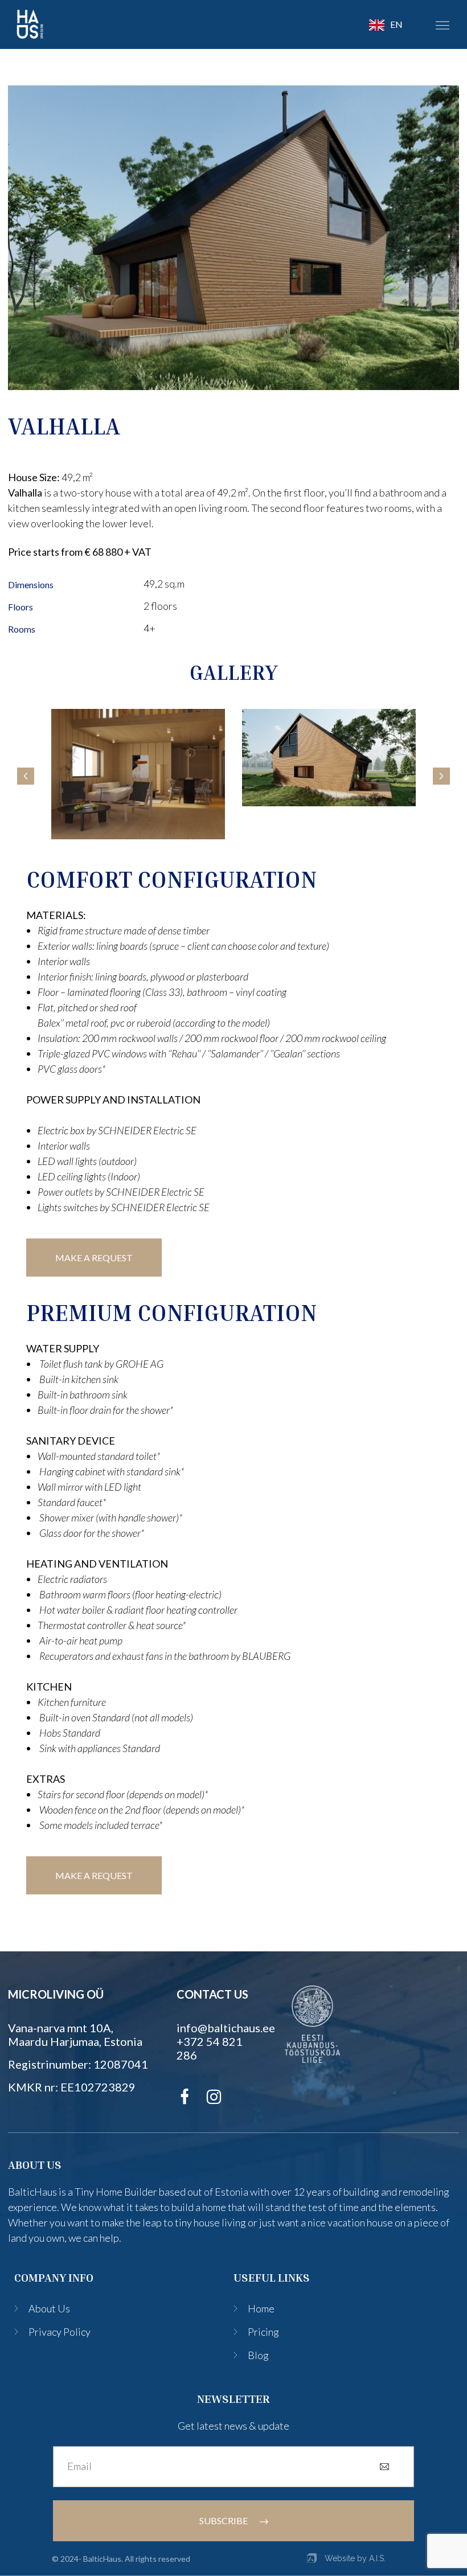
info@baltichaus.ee (226, 2028)
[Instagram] (214, 2097)
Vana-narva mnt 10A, (61, 2028)
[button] (443, 24)
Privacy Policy (60, 2332)
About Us (49, 2308)
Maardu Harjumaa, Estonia (75, 2041)
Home (261, 2308)
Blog (258, 2355)
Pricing (263, 2332)
